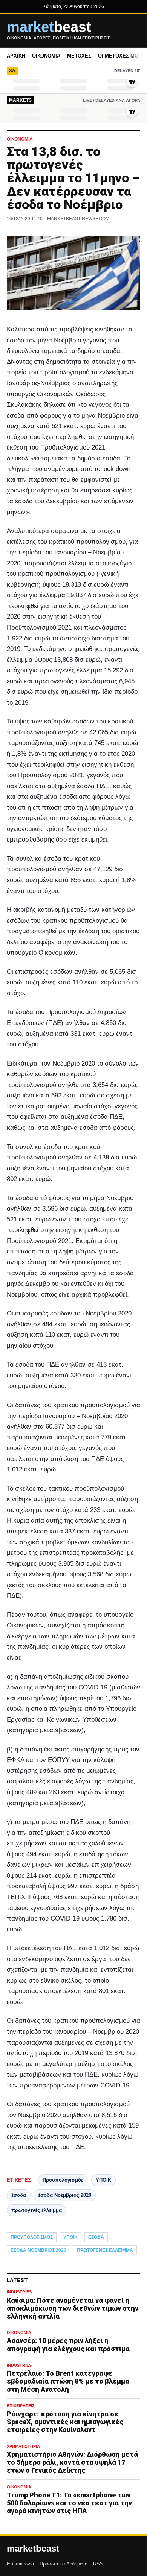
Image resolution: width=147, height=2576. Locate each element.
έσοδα (19, 2195)
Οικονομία (46, 56)
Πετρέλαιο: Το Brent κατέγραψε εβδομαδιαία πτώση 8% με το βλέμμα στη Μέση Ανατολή (68, 2381)
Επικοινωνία (21, 2564)
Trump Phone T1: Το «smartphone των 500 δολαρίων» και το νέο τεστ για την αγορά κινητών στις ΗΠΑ (69, 2503)
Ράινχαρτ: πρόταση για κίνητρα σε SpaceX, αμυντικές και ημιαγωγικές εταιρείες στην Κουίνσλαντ (65, 2422)
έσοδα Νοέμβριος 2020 (65, 2195)
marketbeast (33, 2549)
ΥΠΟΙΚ (103, 2180)
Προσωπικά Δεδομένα (64, 2564)
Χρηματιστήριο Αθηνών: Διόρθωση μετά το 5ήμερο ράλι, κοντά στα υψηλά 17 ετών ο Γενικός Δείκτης (72, 2462)
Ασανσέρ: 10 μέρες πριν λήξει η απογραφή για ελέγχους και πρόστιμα (68, 2344)
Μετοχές (79, 56)
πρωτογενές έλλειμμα (37, 2210)
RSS (98, 2564)
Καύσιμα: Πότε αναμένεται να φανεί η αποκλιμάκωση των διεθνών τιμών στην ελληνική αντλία (73, 2308)
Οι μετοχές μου (120, 56)
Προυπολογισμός (63, 2180)
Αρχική (16, 56)
